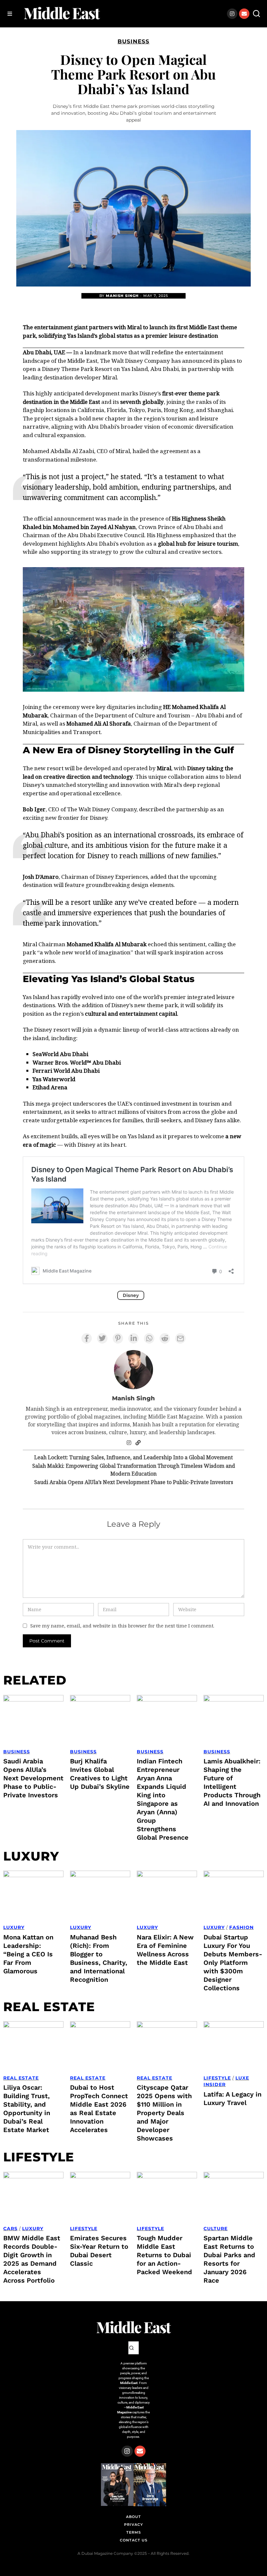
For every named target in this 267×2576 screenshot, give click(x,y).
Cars (10, 2229)
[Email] (180, 1338)
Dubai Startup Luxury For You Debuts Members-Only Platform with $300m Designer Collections (233, 1963)
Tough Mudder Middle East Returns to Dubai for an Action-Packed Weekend (164, 2255)
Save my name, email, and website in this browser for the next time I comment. (122, 1626)
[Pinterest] (118, 1338)
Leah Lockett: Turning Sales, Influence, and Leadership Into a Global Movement (133, 1457)
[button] (257, 14)
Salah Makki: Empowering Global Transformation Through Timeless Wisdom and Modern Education (134, 1470)
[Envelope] (244, 14)
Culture (216, 2229)
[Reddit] (165, 1338)
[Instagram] (232, 14)
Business (133, 41)
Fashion (241, 1927)
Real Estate (21, 2078)
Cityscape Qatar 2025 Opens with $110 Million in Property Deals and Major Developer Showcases (164, 2113)
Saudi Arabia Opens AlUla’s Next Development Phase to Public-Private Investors (134, 1482)
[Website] (138, 1443)
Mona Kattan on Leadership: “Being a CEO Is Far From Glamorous (28, 1954)
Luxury (14, 1927)
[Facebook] (87, 1338)
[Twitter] (102, 1338)
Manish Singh (122, 296)
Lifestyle (217, 2078)
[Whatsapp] (149, 1338)
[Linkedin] (133, 1338)
